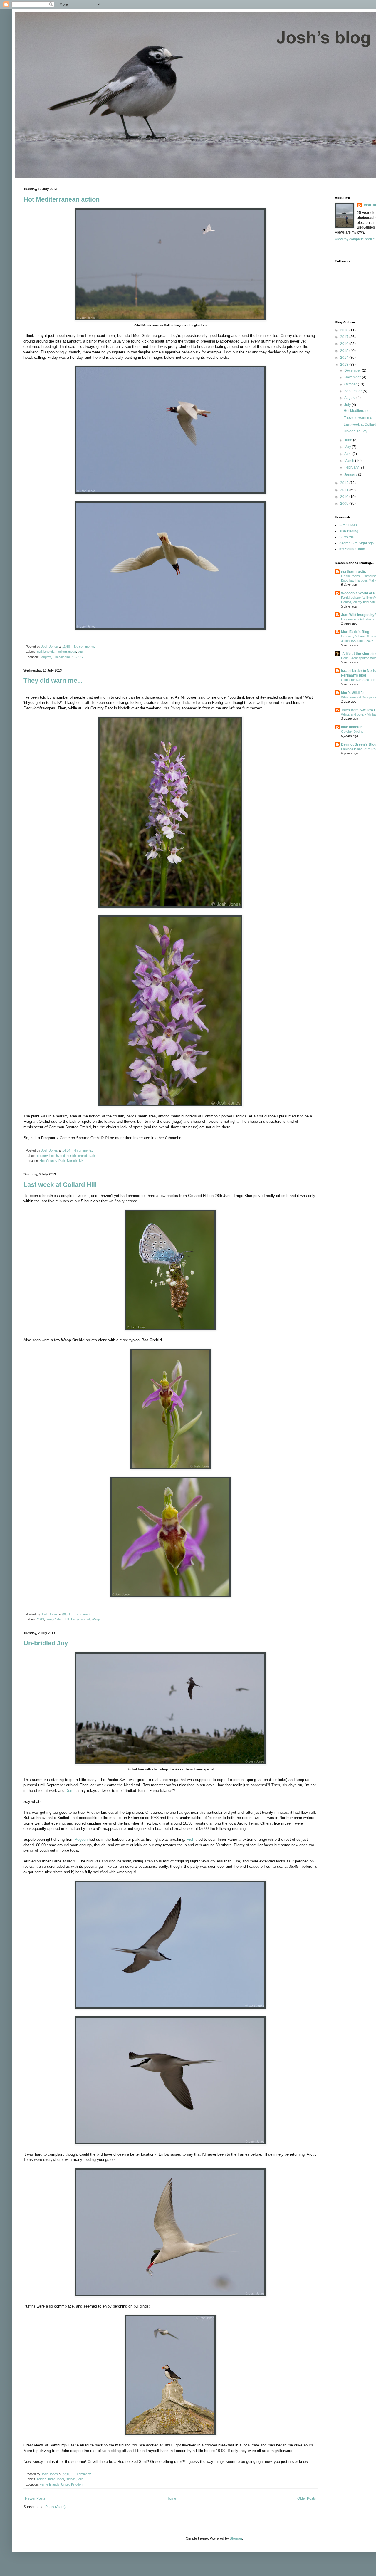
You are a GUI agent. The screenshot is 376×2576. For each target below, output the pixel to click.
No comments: (85, 647)
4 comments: (84, 1150)
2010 (345, 497)
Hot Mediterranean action (62, 199)
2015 (345, 351)
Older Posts (307, 2498)
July (348, 405)
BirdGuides (348, 525)
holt (52, 1156)
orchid (83, 1156)
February (352, 467)
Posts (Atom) (55, 2507)
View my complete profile (355, 239)
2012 (345, 483)
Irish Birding (349, 531)
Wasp (96, 1619)
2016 (345, 344)
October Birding (352, 731)
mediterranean (66, 652)
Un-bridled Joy (46, 1643)
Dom (69, 1791)
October (351, 384)
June (349, 440)
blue (49, 1619)
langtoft (49, 652)
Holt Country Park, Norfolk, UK (62, 1161)
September (354, 391)
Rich (190, 1839)
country (42, 1156)
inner (61, 2479)
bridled (42, 2479)
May (348, 447)
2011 (345, 490)
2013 (41, 1619)
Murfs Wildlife (352, 693)
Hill (67, 1619)
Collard (58, 1619)
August (350, 398)
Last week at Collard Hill (60, 1185)
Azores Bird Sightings (356, 543)
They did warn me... (53, 680)
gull (39, 652)
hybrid (61, 1156)
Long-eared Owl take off (358, 619)
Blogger (236, 2538)
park (92, 1156)
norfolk (72, 1156)
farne (52, 2479)
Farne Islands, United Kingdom (62, 2484)
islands (71, 2479)
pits (80, 652)
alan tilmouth (352, 727)
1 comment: (83, 1614)
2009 (345, 504)
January (351, 474)
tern (80, 2479)
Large (75, 1619)
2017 (345, 337)
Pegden (81, 1839)
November (353, 377)
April (348, 454)
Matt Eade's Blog (355, 632)
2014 (345, 358)
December (353, 370)
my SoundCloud (352, 549)
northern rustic (354, 572)
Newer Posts (35, 2498)
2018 (345, 330)
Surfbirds (346, 537)
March (350, 461)
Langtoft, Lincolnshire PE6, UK (61, 657)
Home (171, 2498)
